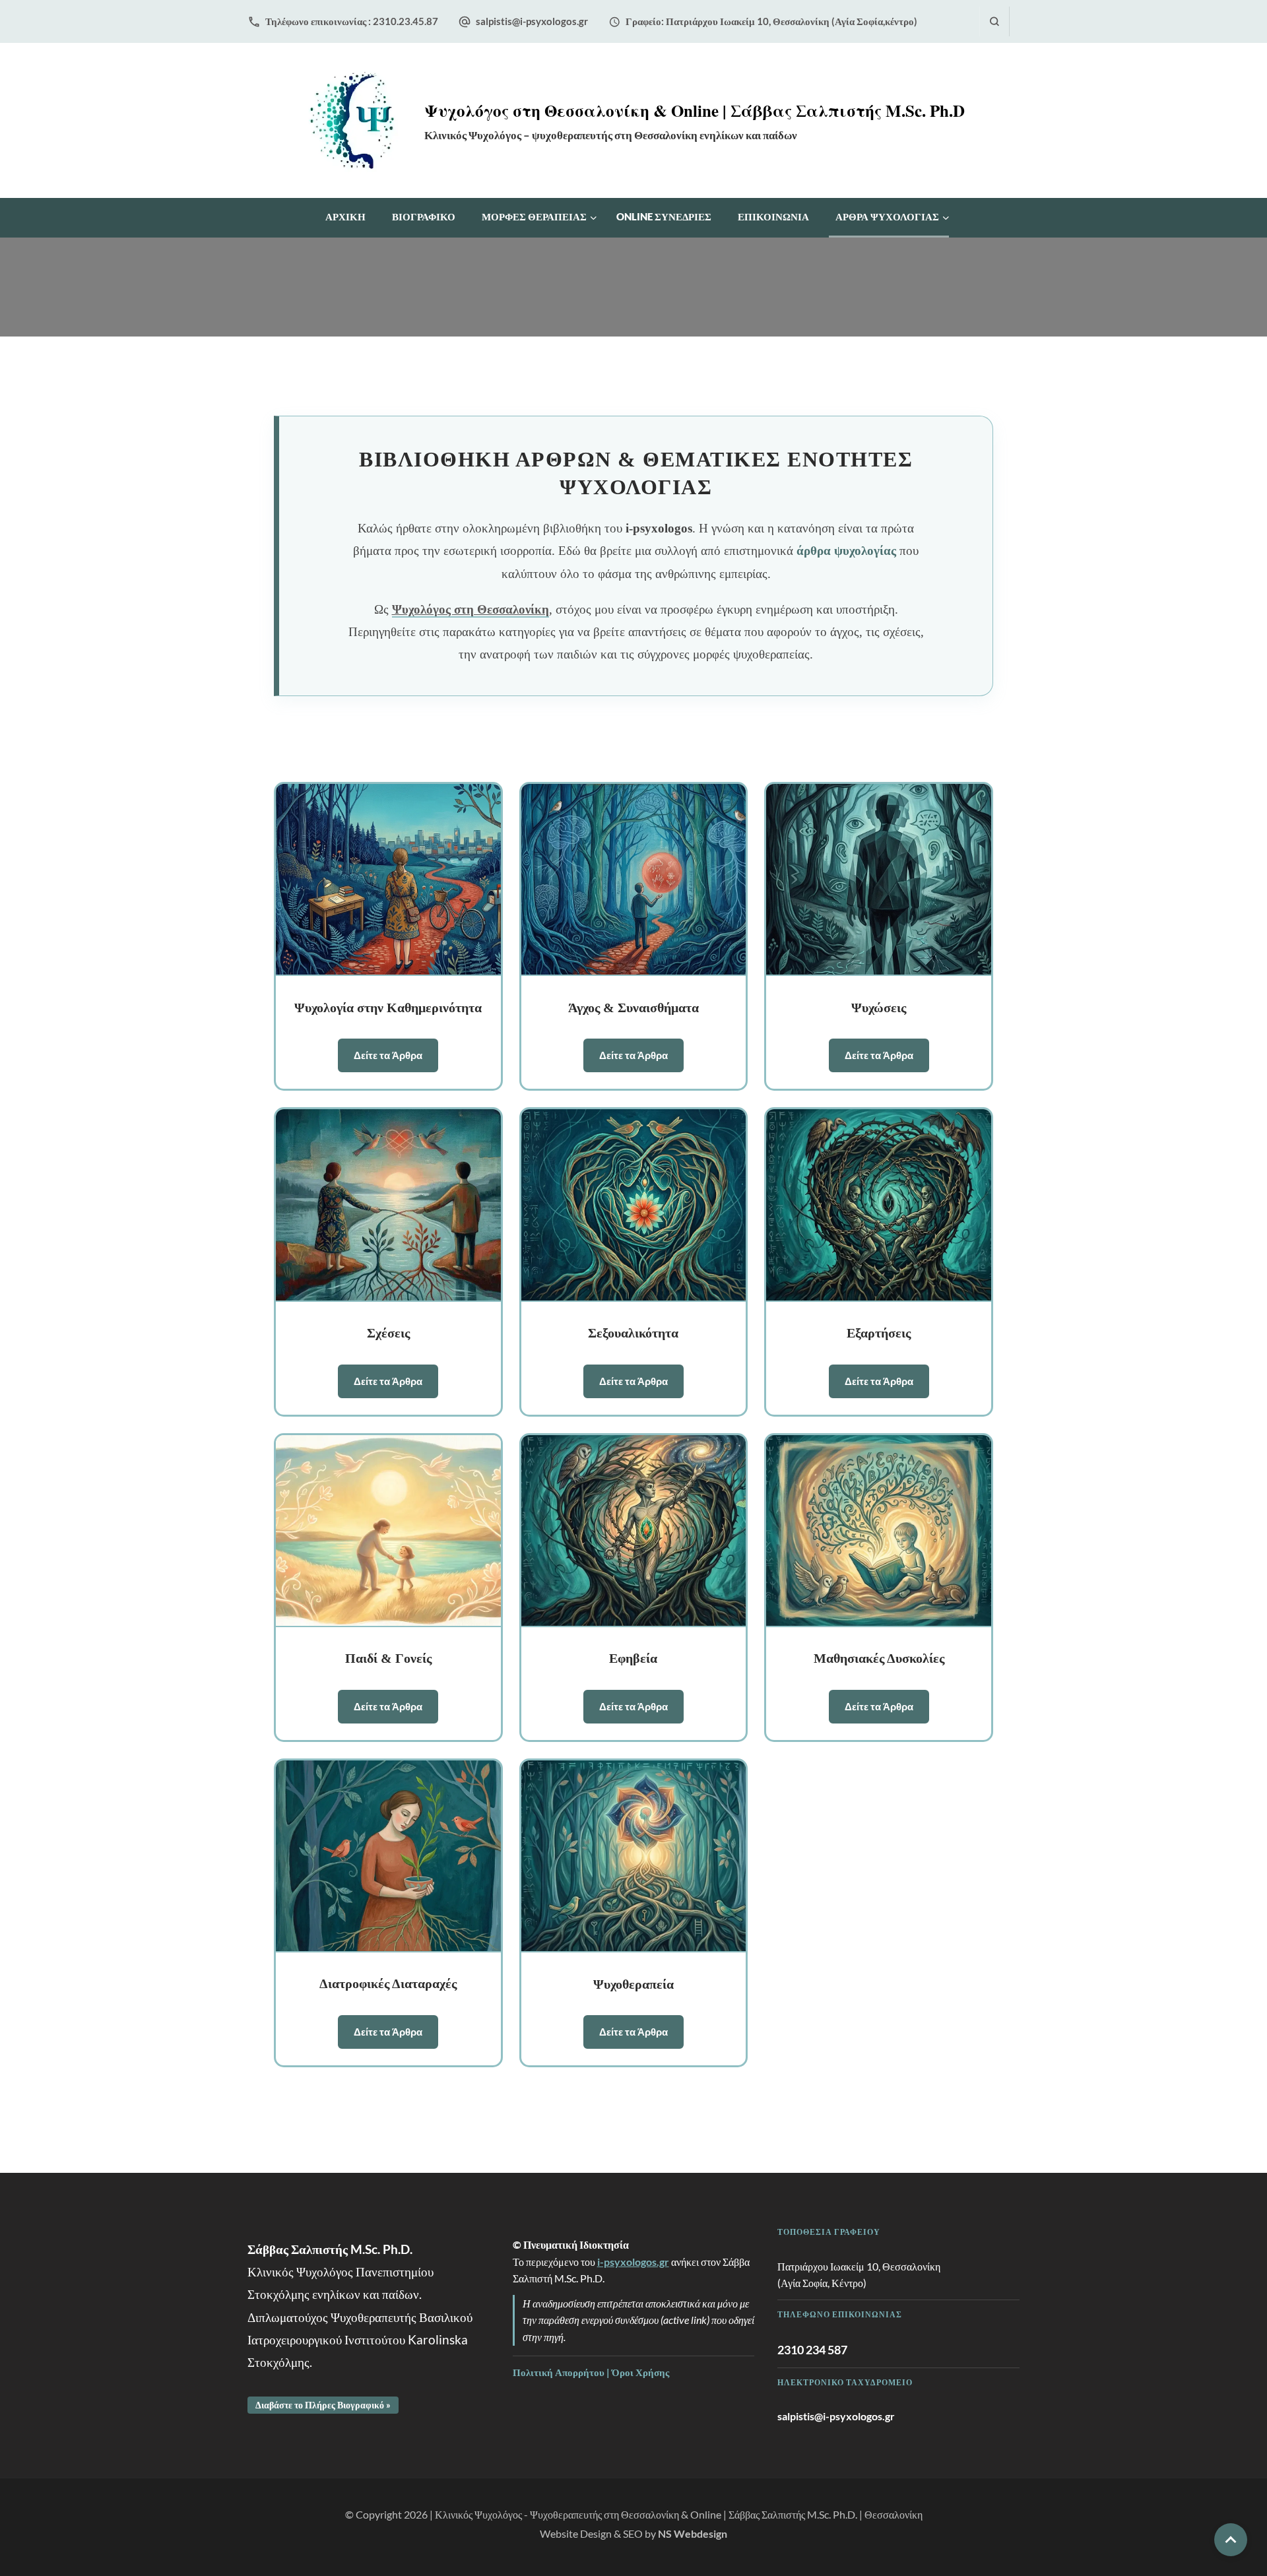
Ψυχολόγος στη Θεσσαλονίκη (471, 609)
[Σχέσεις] (388, 1205)
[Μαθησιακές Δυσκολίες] (879, 1531)
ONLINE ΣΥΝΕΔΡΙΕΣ (664, 216)
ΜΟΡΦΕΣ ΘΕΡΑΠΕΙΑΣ (534, 216)
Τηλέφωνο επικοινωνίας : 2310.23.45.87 (352, 21)
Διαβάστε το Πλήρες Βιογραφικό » (323, 2405)
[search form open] (994, 21)
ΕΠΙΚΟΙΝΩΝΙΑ (773, 216)
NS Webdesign (693, 2533)
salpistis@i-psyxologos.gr (532, 21)
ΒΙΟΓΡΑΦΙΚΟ (424, 216)
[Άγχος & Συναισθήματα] (634, 880)
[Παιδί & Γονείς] (388, 1531)
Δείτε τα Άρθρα (388, 1055)
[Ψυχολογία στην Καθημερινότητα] (388, 880)
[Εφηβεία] (634, 1531)
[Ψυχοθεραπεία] (634, 1856)
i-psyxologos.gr (633, 2262)
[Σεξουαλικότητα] (634, 1205)
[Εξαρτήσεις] (879, 1205)
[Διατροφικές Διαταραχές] (388, 1856)
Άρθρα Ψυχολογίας (887, 216)
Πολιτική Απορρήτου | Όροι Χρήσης (591, 2372)
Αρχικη (345, 216)
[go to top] (1231, 2540)
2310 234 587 (812, 2350)
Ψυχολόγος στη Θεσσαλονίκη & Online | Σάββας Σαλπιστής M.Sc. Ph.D (695, 111)
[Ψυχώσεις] (879, 880)
